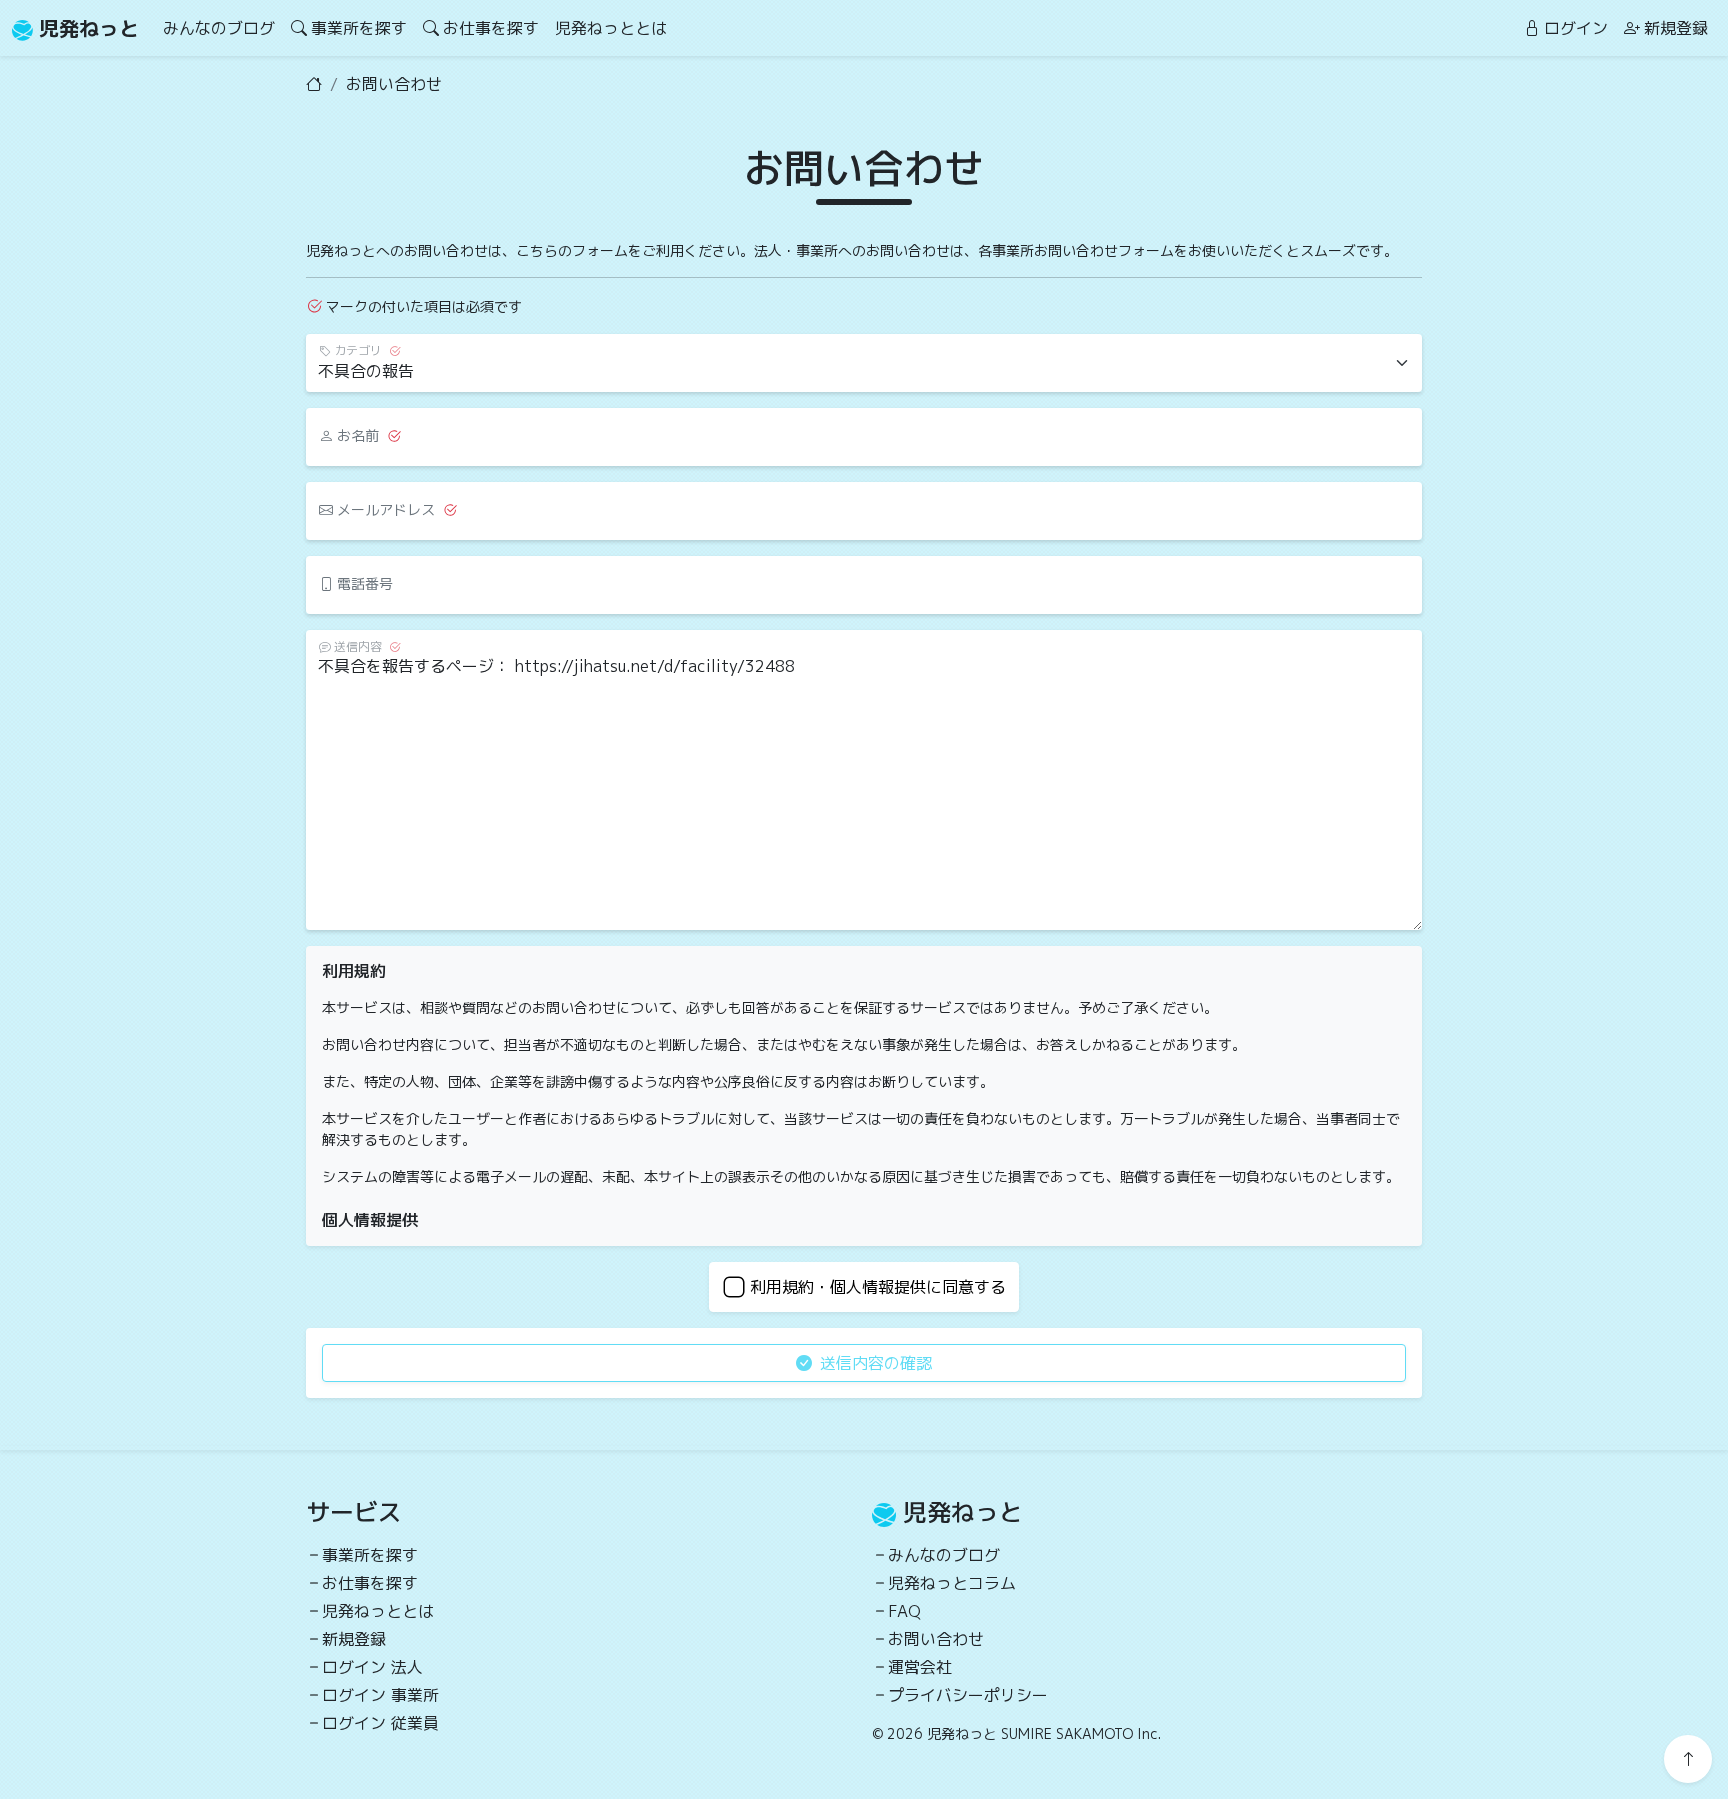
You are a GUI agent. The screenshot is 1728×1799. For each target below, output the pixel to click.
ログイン (1576, 28)
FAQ (904, 1611)
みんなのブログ (219, 28)
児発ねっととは (611, 28)
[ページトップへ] (1688, 1759)
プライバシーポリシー (968, 1695)
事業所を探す (359, 28)
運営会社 (920, 1667)
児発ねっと (86, 28)
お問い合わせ (936, 1639)
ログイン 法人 (372, 1667)
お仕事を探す (491, 28)
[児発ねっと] (314, 84)
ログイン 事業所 (380, 1695)
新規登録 (1676, 28)
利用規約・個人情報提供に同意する (878, 1287)
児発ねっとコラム (952, 1583)
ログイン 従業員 (380, 1723)
